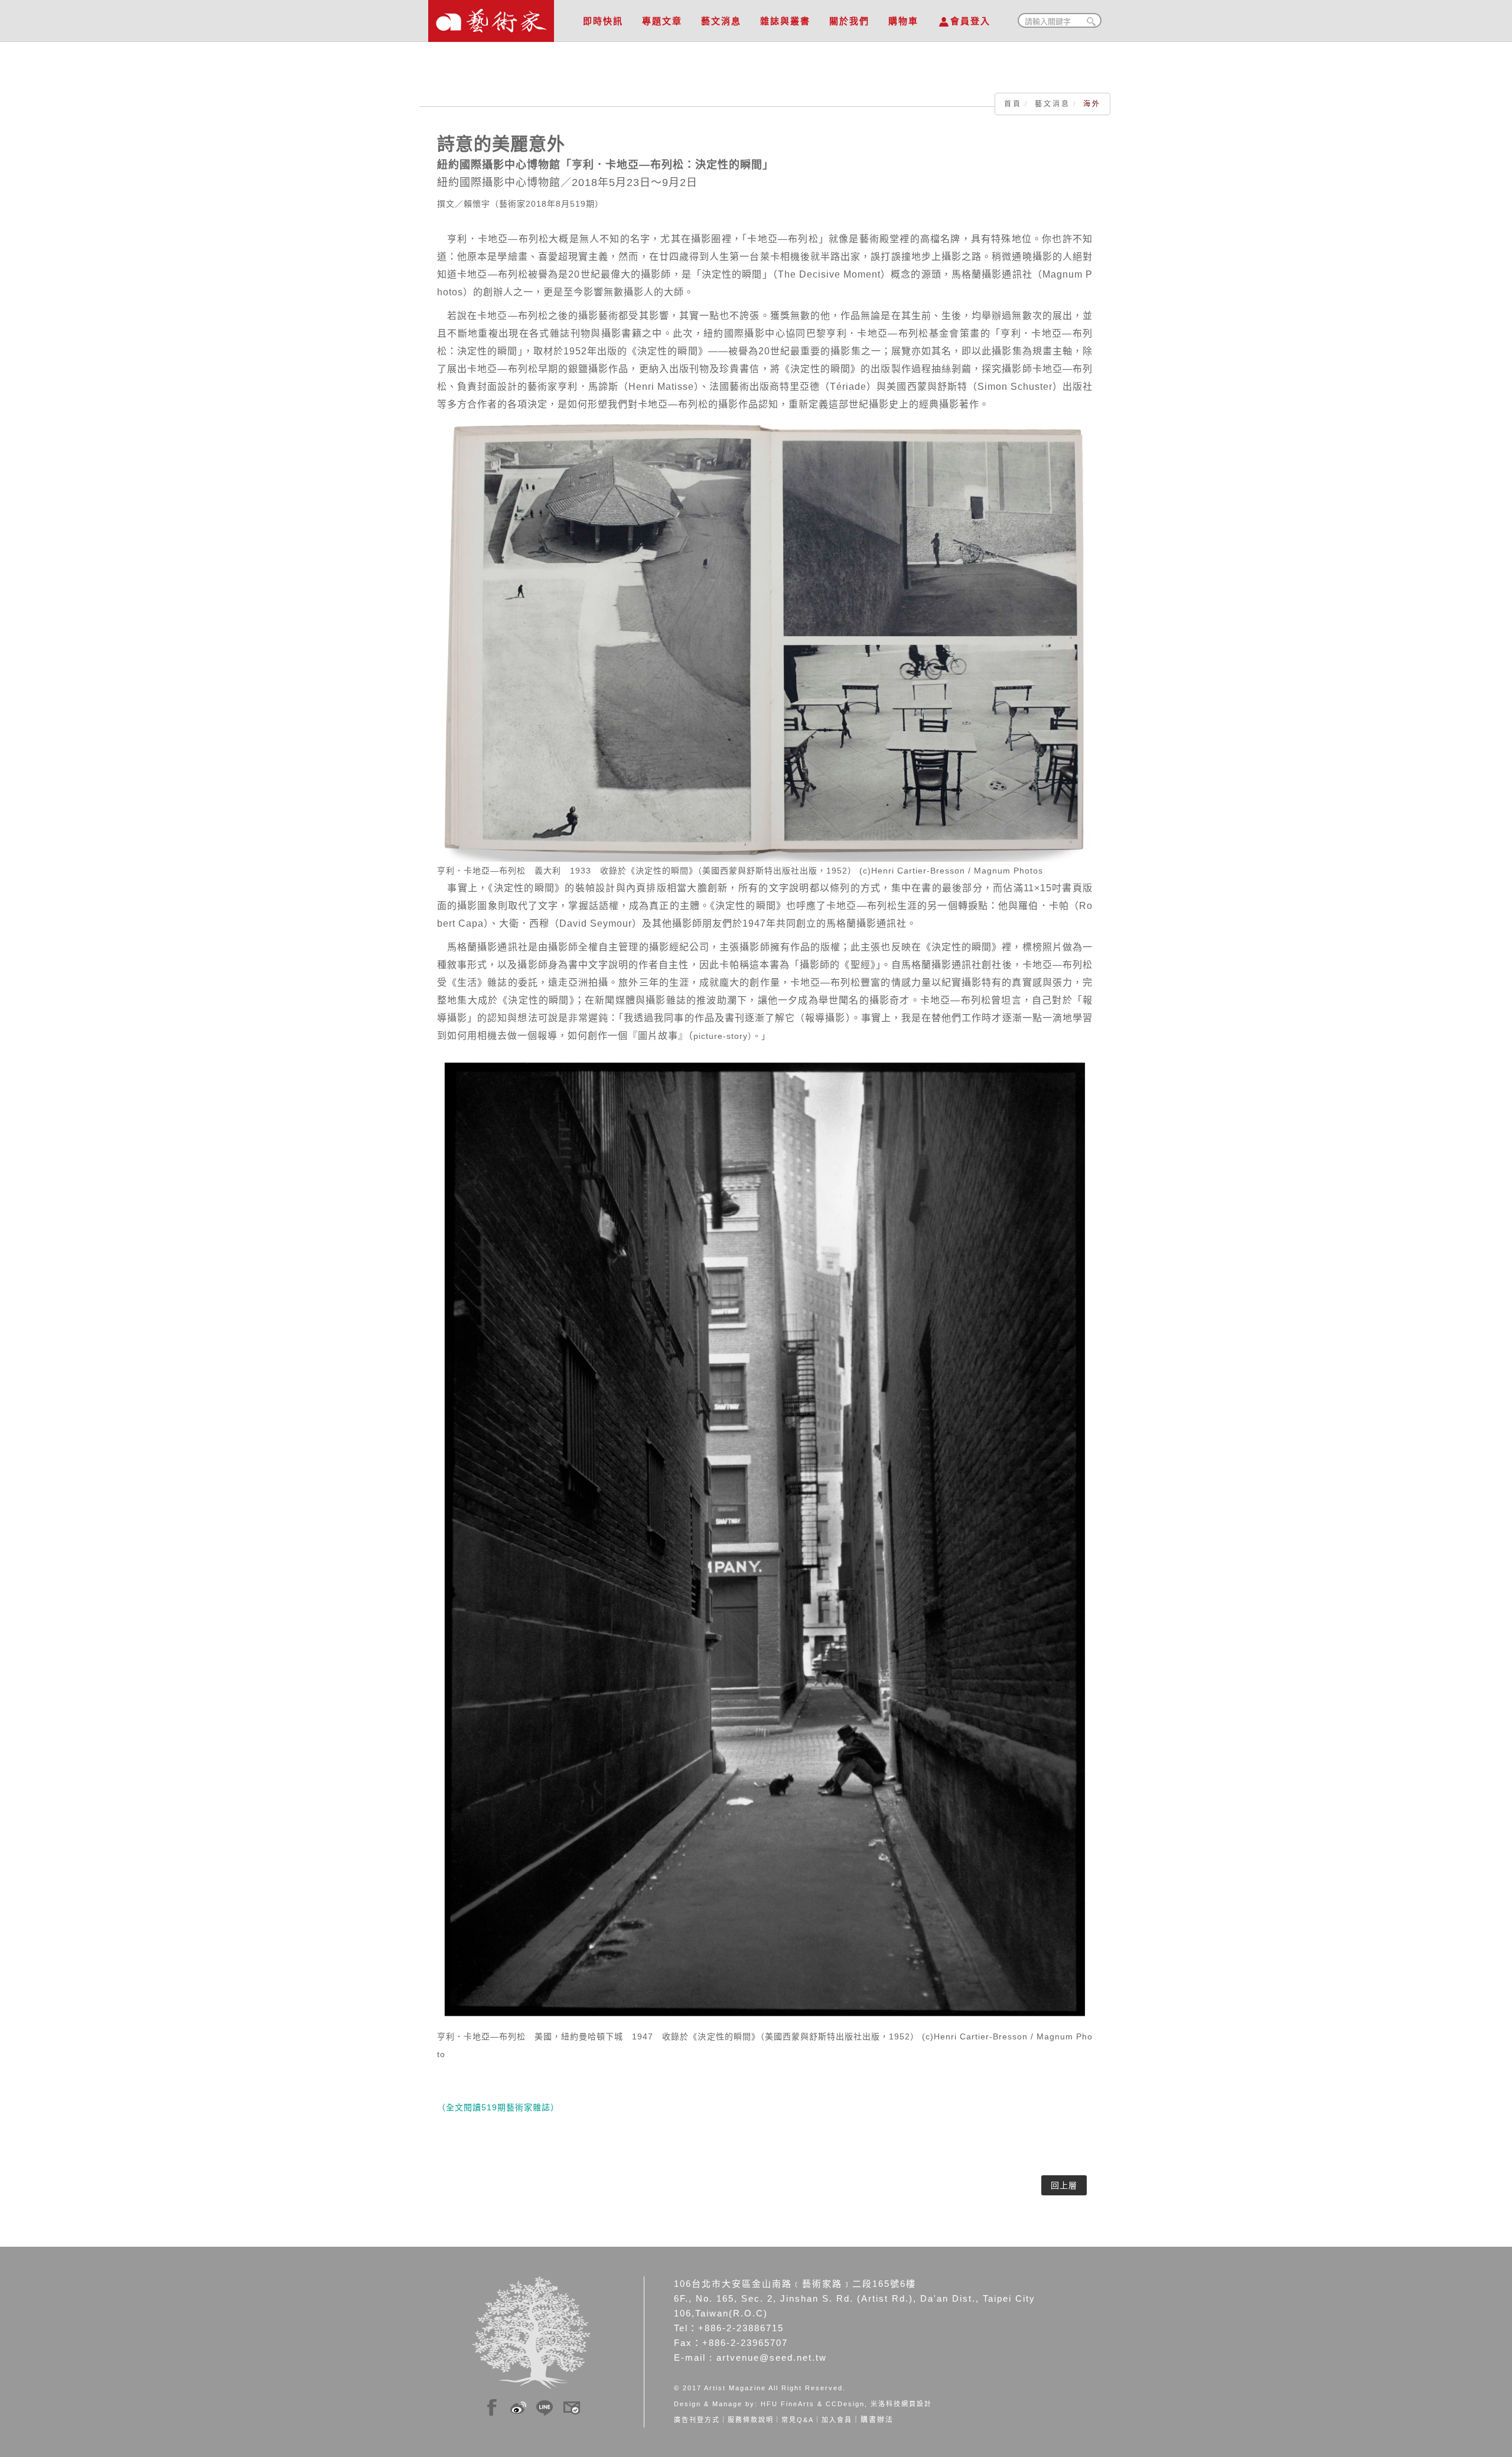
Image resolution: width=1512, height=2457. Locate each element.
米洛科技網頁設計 (901, 2404)
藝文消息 (721, 21)
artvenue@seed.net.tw (772, 2357)
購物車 (903, 21)
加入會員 (837, 2420)
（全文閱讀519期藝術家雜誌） (498, 2107)
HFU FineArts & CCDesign (813, 2404)
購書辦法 (877, 2420)
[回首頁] (491, 18)
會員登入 (970, 21)
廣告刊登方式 (697, 2420)
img (492, 2406)
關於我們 (849, 21)
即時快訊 (603, 21)
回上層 (1064, 2185)
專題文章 (662, 21)
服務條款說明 (751, 2420)
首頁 (1013, 104)
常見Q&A (798, 2420)
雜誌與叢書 (785, 21)
